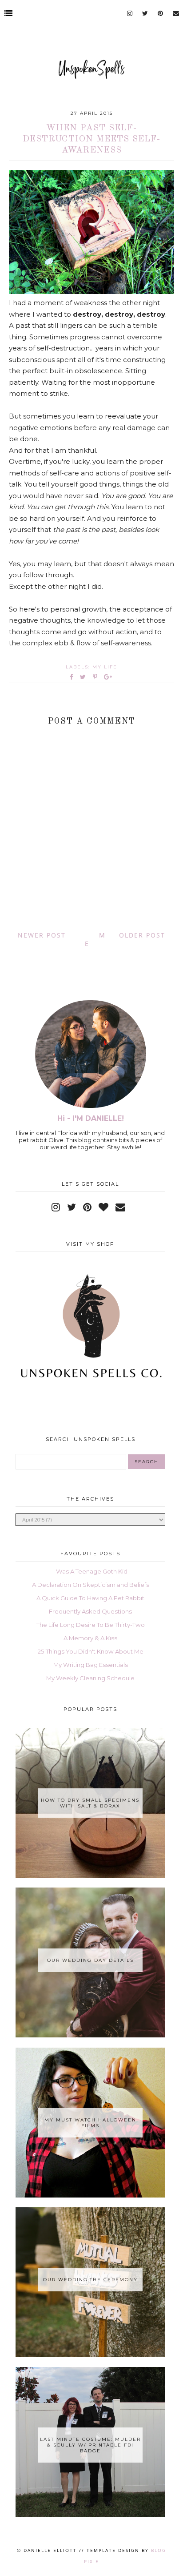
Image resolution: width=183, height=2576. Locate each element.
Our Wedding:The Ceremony (90, 2280)
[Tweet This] (85, 677)
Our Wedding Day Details (90, 1960)
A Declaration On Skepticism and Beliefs (91, 1585)
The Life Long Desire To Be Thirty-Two (91, 1625)
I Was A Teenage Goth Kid (90, 1571)
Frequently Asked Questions (90, 1611)
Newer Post (42, 935)
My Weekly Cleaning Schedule (90, 1678)
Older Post (142, 935)
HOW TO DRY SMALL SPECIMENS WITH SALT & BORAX (90, 1803)
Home (95, 939)
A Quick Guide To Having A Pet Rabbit (90, 1598)
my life (105, 667)
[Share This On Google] (108, 677)
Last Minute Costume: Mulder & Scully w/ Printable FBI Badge (90, 2445)
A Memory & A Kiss (90, 1638)
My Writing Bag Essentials (91, 1665)
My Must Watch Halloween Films (90, 2123)
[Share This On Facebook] (72, 677)
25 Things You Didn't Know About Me (91, 1651)
